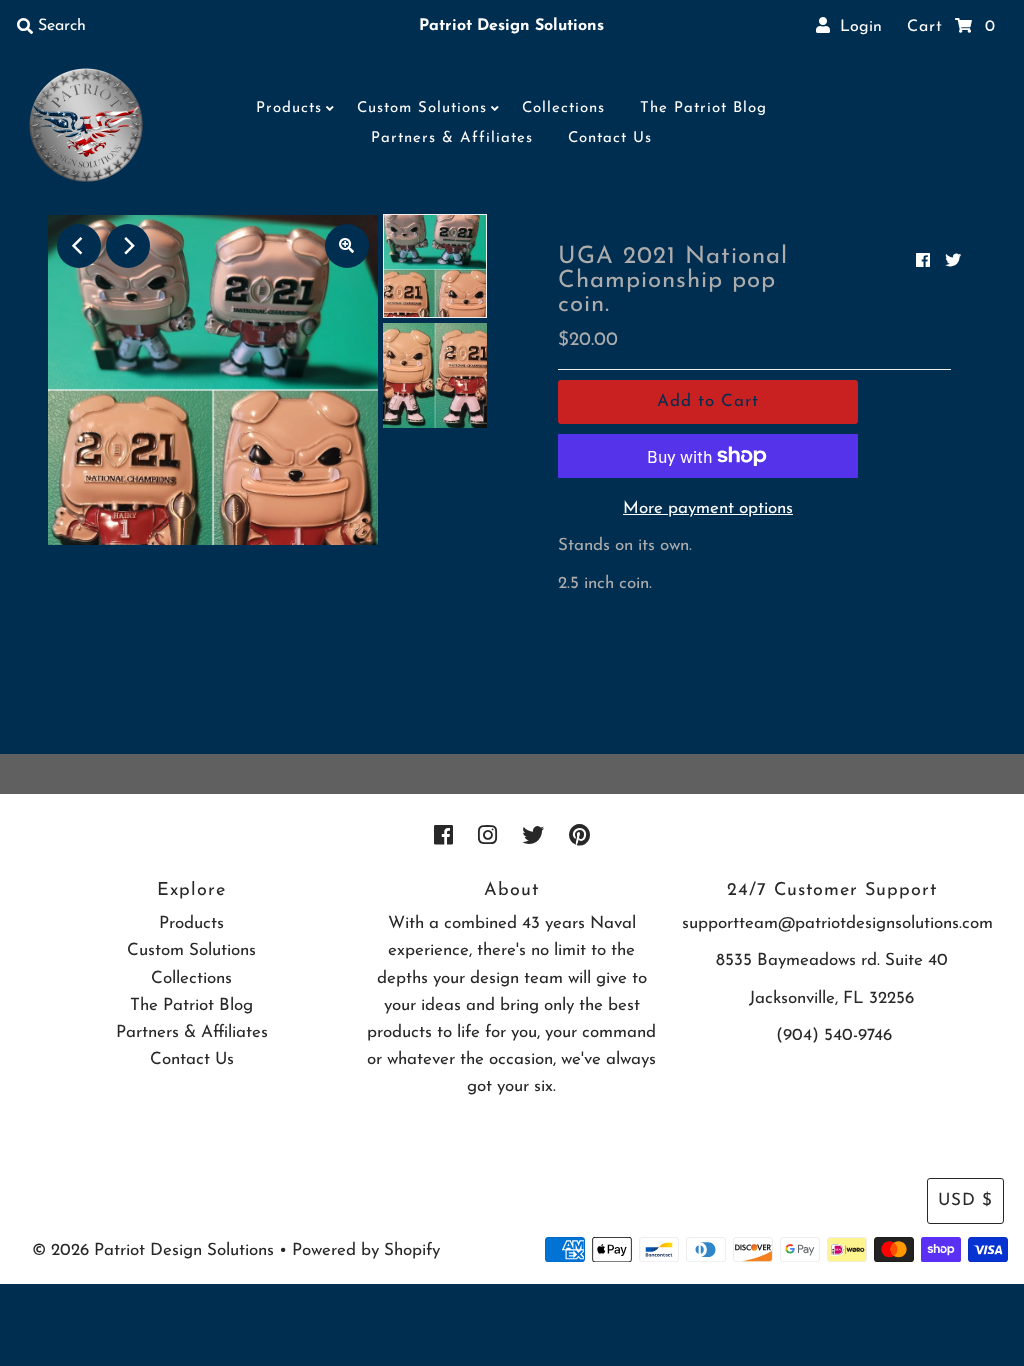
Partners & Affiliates (452, 138)
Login (856, 27)
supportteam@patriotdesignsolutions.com (837, 923)
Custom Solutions (422, 108)
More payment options (708, 508)
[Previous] (79, 246)
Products (289, 108)
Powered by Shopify (366, 1250)
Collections (563, 108)
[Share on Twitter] (953, 262)
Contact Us (610, 138)
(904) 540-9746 (834, 1035)
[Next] (128, 246)
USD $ (965, 1200)
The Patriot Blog (703, 108)
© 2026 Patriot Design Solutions (153, 1250)
